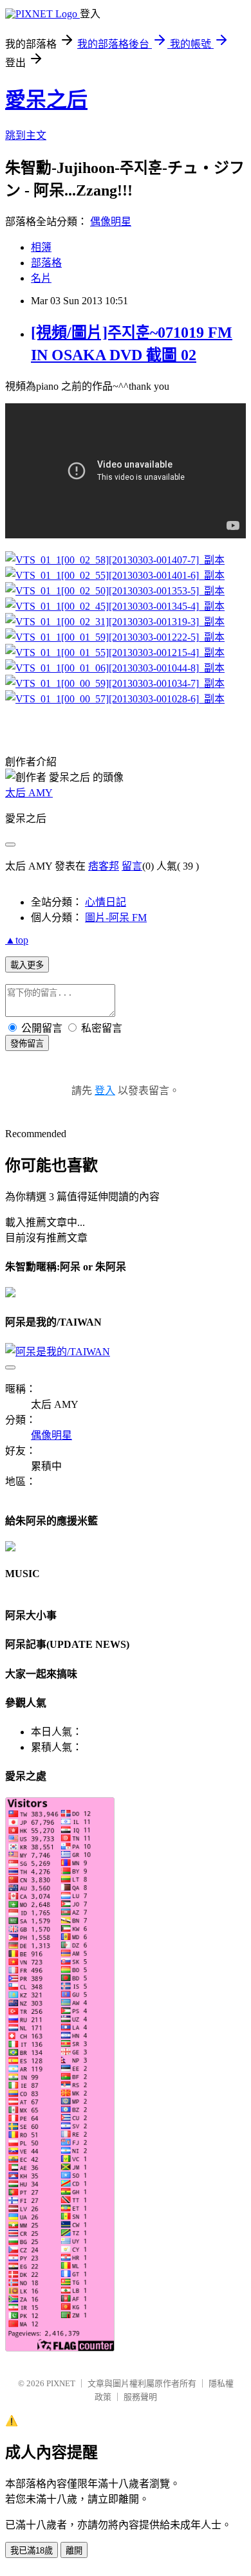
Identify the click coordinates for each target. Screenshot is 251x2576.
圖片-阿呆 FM (116, 918)
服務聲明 (140, 2397)
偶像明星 (111, 222)
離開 (74, 2551)
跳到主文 (26, 135)
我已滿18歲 (32, 2551)
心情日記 (106, 902)
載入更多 (27, 965)
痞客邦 (104, 866)
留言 (132, 866)
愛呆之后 (46, 100)
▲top (17, 940)
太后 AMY (29, 793)
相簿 (41, 247)
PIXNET (61, 2383)
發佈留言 (27, 1044)
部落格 (46, 263)
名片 (41, 278)
